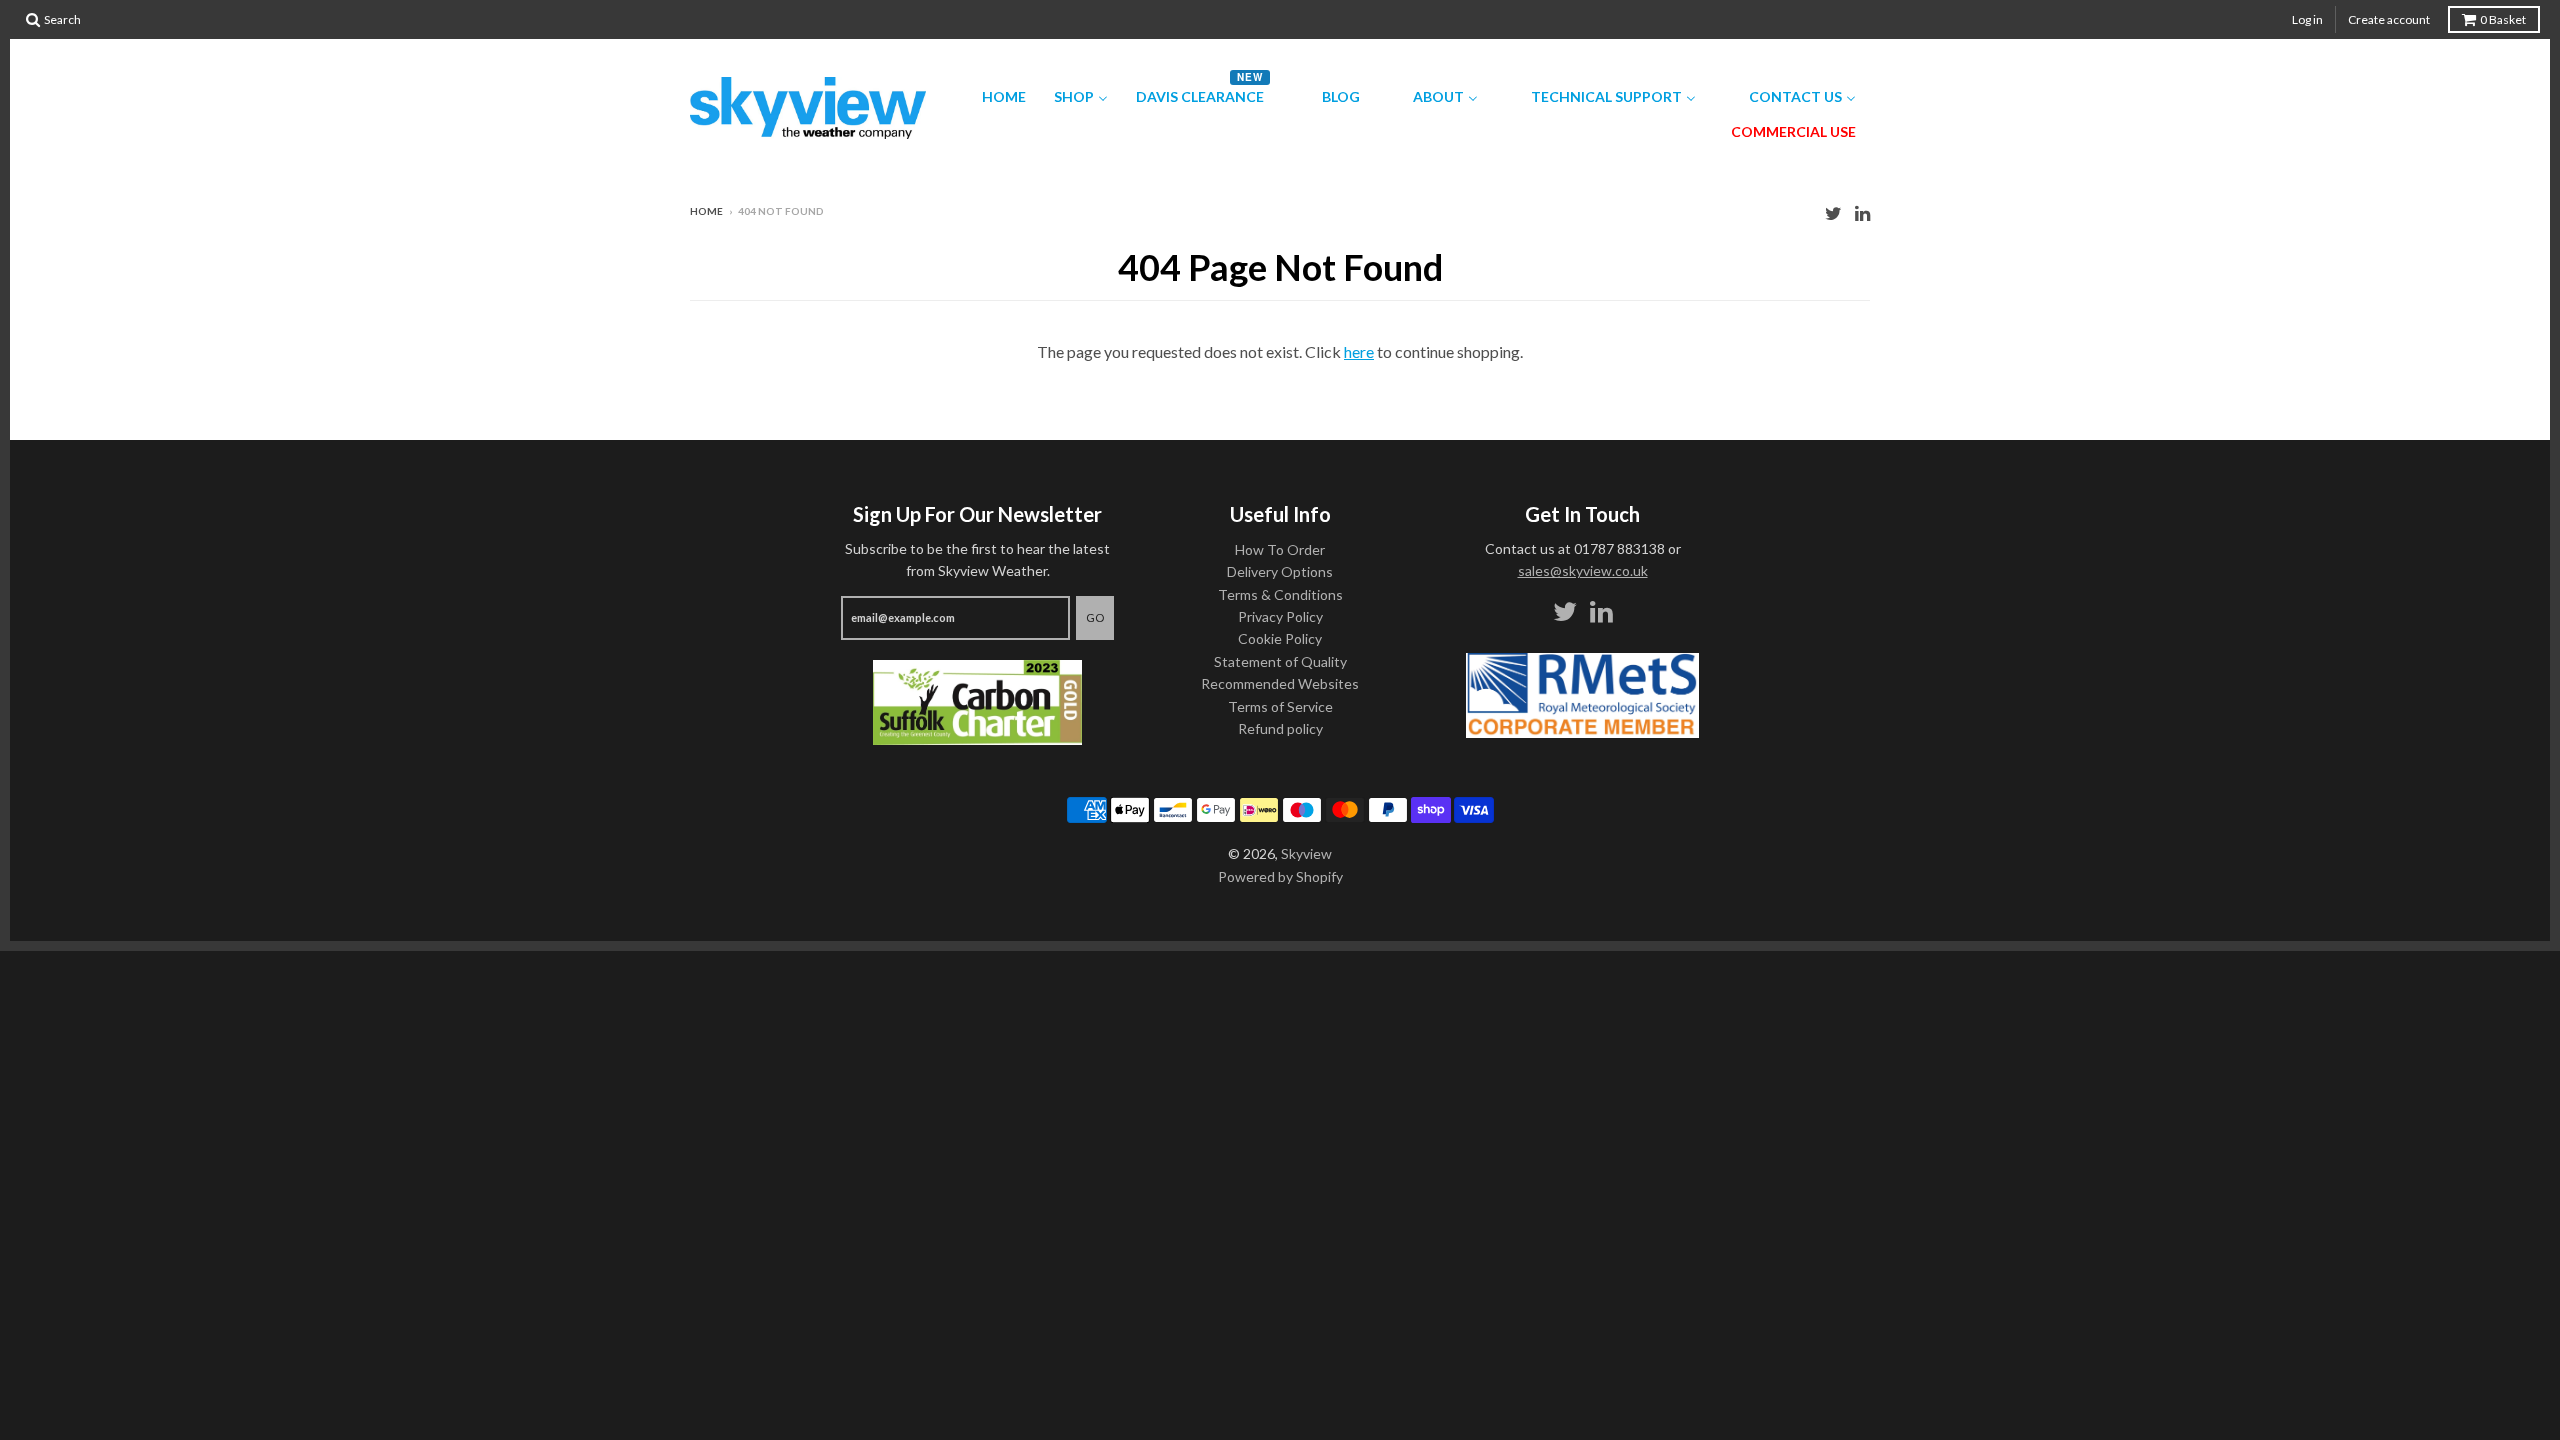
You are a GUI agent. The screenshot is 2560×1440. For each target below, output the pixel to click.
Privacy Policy (1280, 616)
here (1359, 351)
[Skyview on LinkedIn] (1862, 212)
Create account (2389, 19)
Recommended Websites (1280, 683)
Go (1095, 617)
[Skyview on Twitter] (1833, 212)
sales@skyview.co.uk (1583, 570)
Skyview (1306, 853)
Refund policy (1280, 728)
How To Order (1280, 549)
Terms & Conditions (1280, 594)
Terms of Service (1280, 706)
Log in (2307, 19)
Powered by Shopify (1280, 876)
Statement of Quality (1280, 661)
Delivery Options (1280, 571)
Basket (2503, 19)
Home (706, 211)
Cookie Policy (1280, 638)
